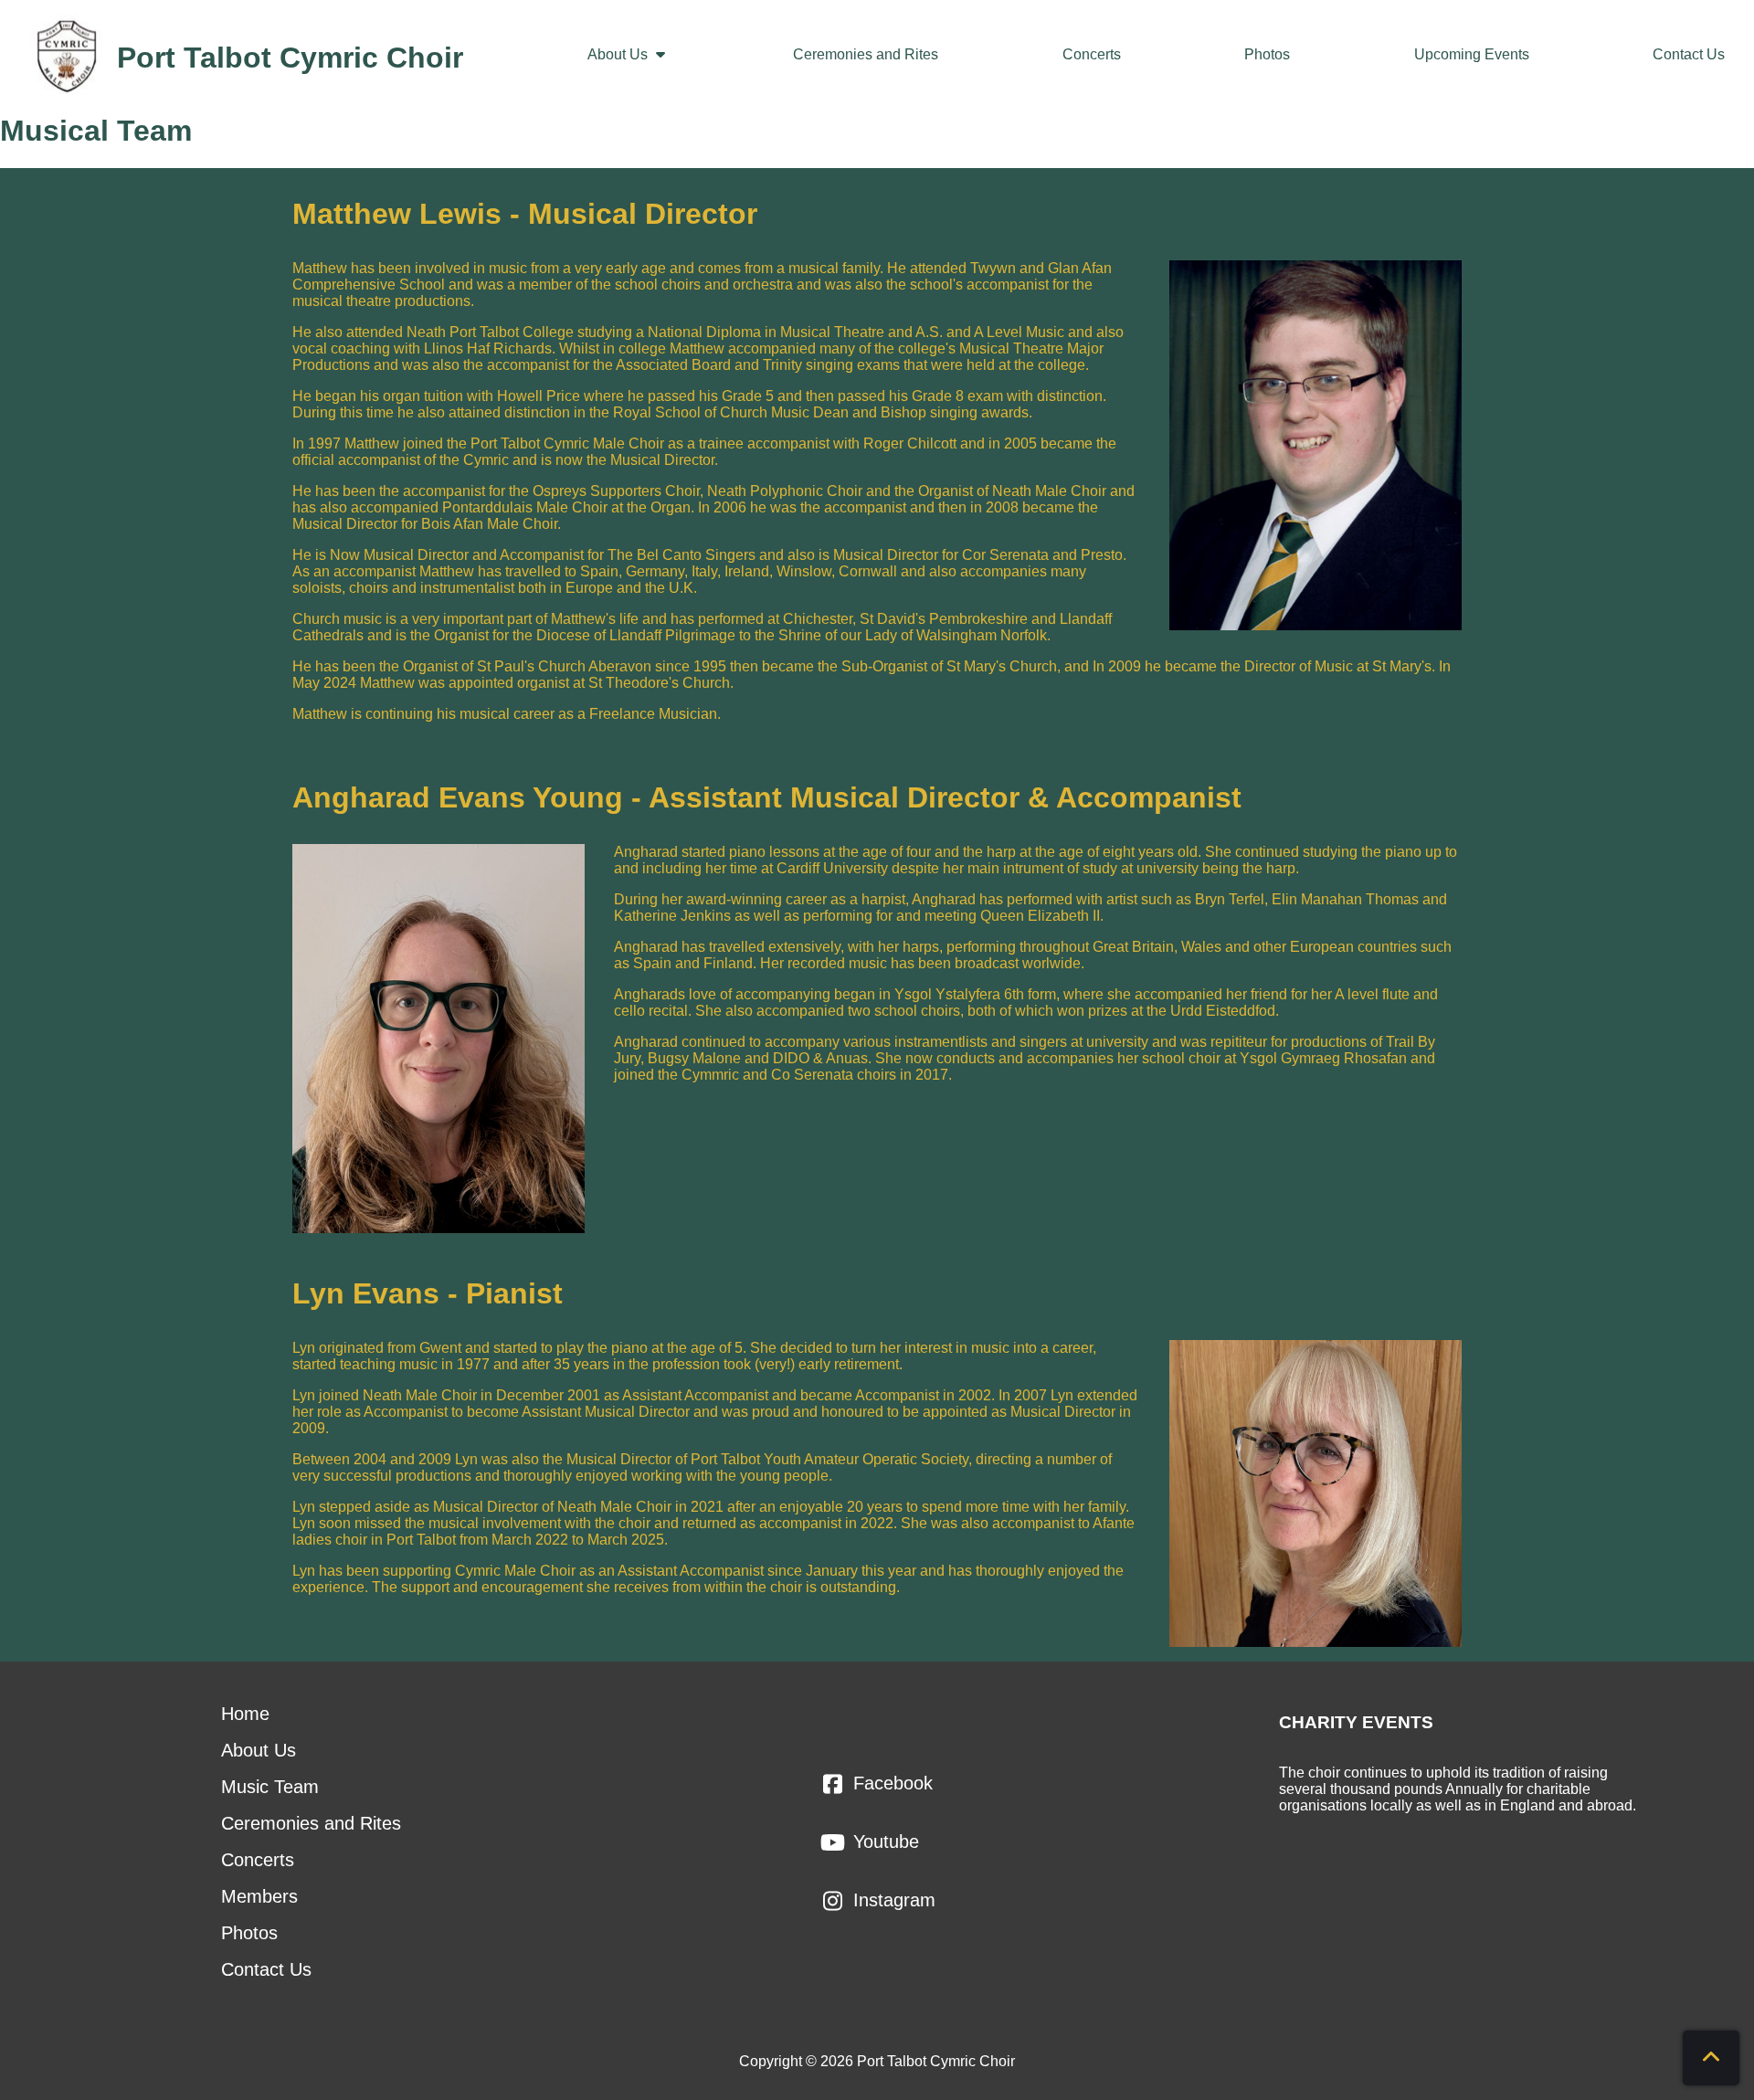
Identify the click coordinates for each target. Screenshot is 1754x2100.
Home (245, 1714)
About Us (619, 54)
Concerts (1092, 54)
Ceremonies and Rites (866, 54)
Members (259, 1896)
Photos (1267, 54)
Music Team (270, 1787)
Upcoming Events (1472, 54)
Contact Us (1689, 54)
